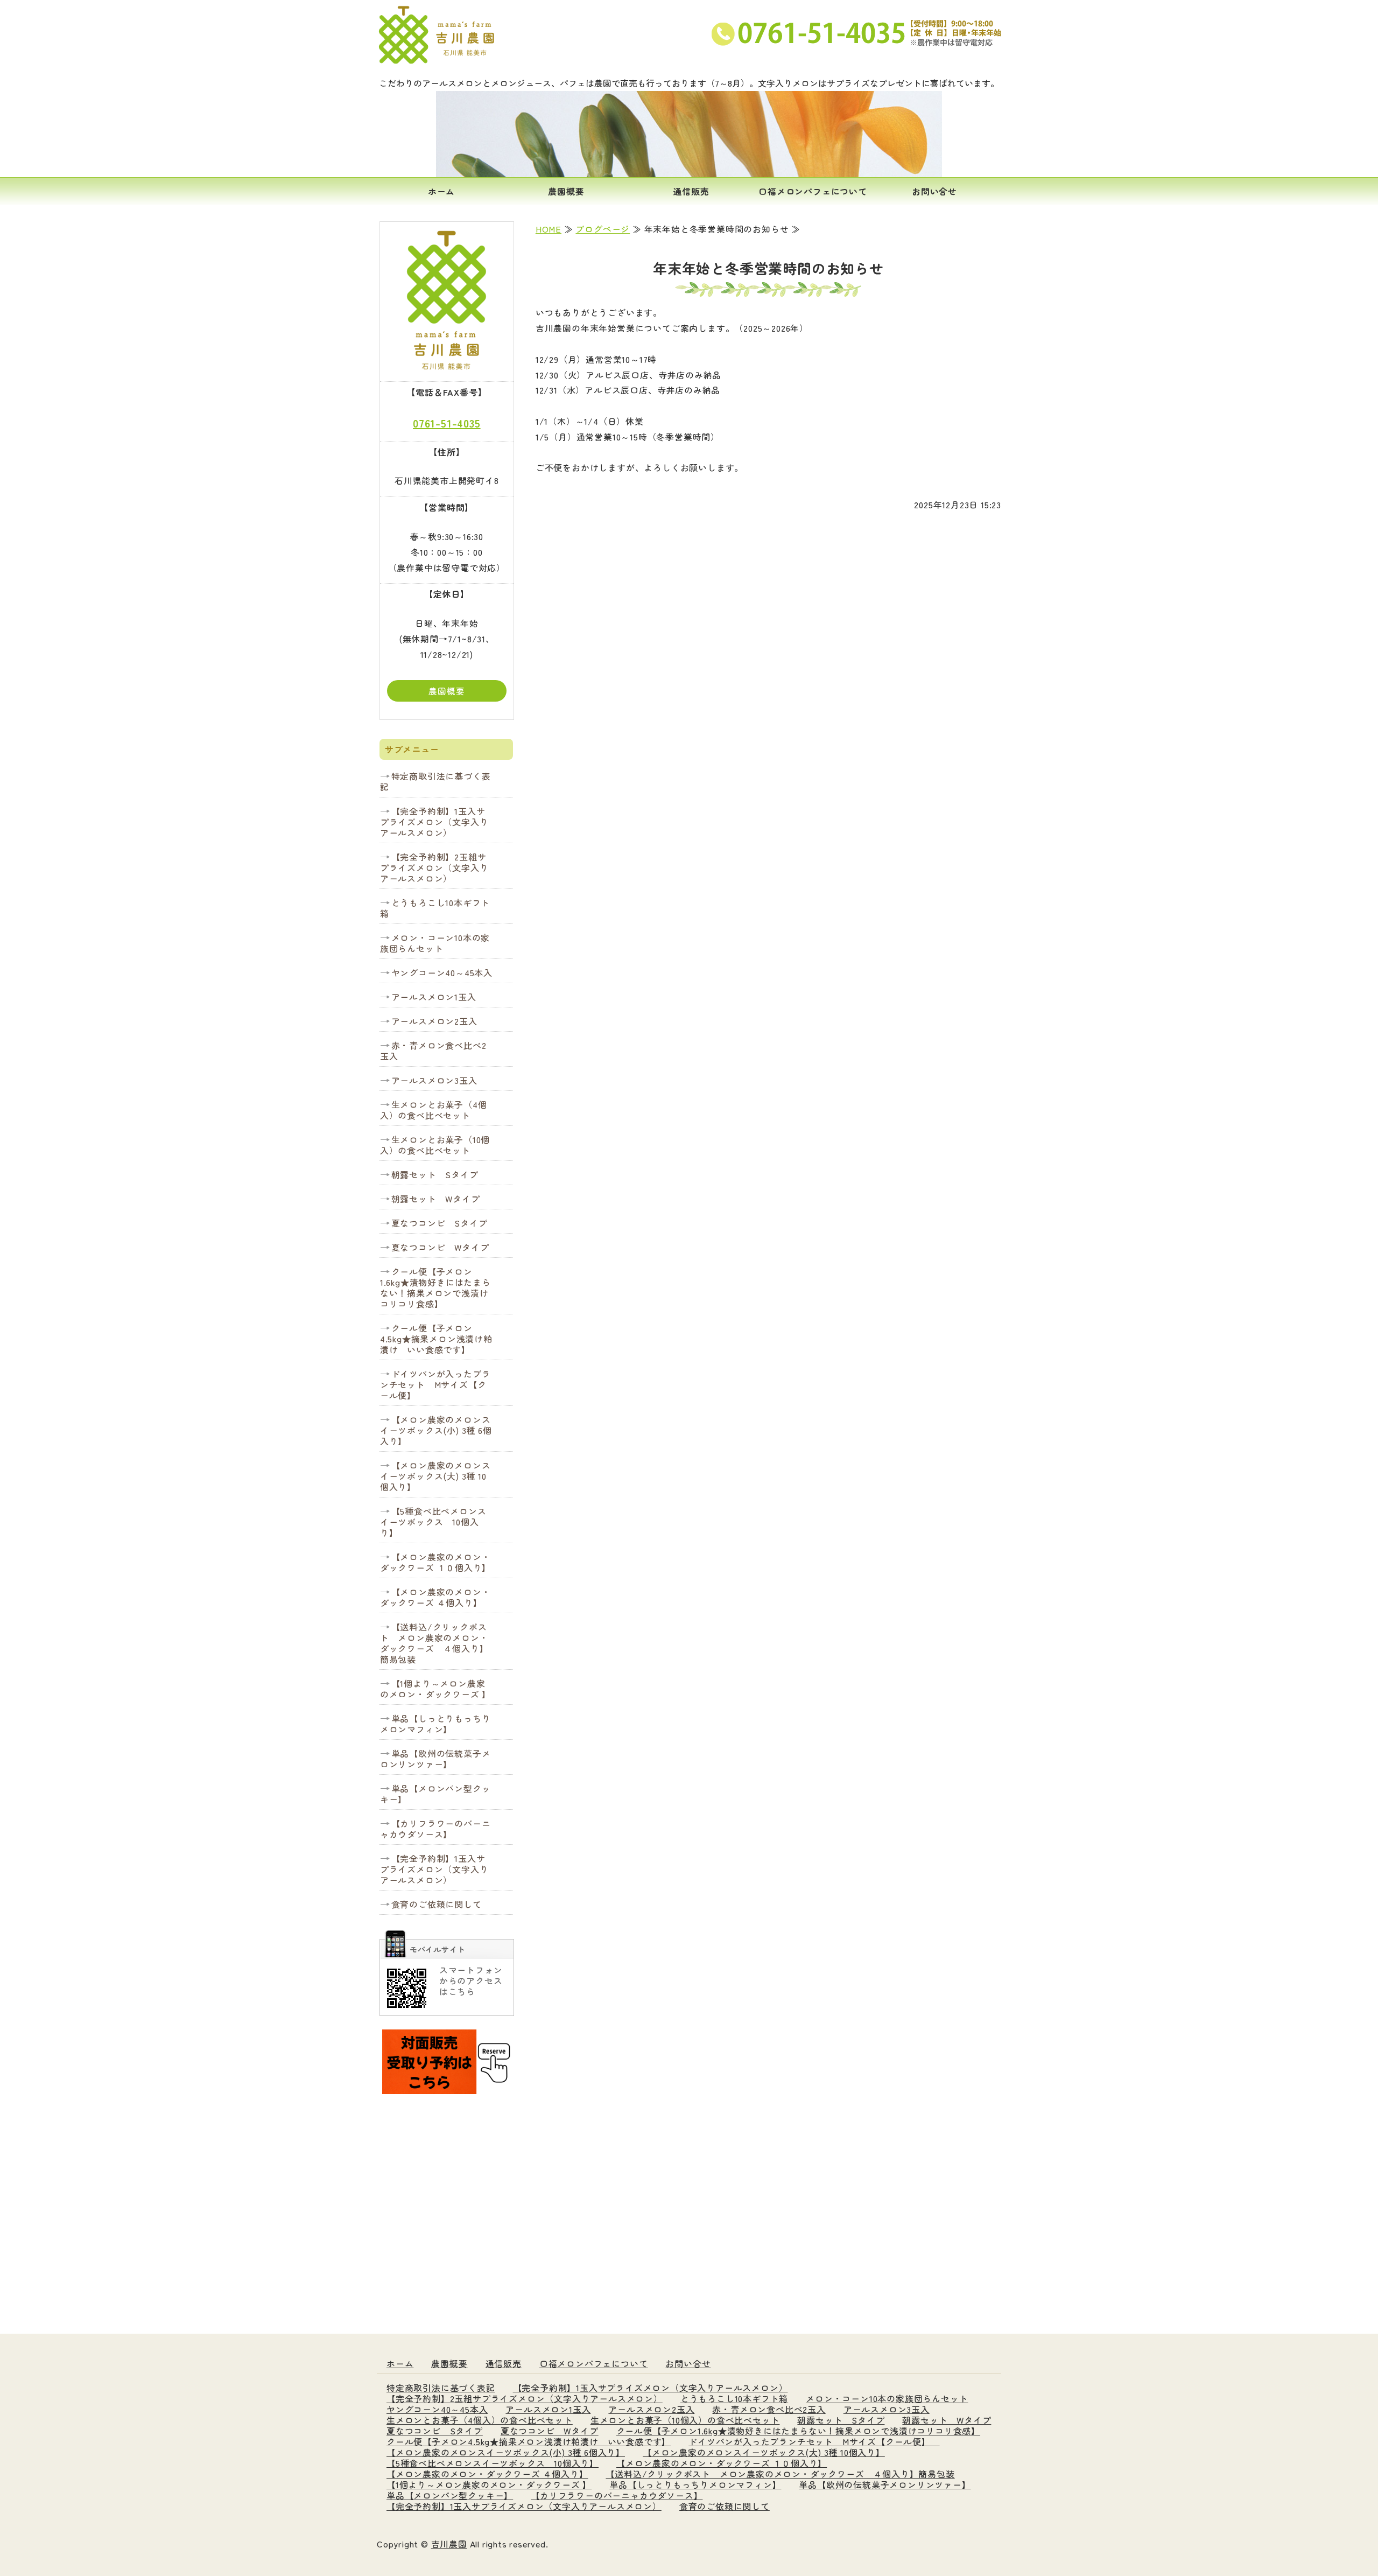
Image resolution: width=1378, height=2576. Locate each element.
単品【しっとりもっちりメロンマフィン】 (435, 1724)
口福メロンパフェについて (813, 191)
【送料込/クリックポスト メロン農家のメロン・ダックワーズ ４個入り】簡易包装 (434, 1643)
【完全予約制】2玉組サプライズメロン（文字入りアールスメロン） (434, 867)
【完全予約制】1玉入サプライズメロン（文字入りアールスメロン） (434, 822)
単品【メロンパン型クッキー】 (435, 1794)
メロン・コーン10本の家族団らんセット (435, 943)
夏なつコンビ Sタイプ (440, 1223)
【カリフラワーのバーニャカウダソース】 (435, 1829)
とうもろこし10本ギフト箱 (435, 908)
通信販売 (691, 191)
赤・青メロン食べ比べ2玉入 (433, 1051)
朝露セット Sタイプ (435, 1174)
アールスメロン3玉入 (434, 1080)
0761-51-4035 (447, 423)
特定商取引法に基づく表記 (435, 781)
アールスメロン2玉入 (434, 1021)
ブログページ (603, 229)
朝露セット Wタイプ (436, 1199)
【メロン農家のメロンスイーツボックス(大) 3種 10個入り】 (435, 1476)
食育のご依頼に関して (437, 1904)
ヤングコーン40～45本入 (442, 972)
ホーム (441, 191)
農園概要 (566, 191)
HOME (549, 229)
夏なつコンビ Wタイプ (440, 1247)
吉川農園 (449, 2544)
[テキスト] (447, 2087)
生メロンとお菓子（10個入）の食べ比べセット (435, 1145)
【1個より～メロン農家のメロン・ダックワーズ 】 (435, 1689)
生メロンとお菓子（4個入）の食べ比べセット (434, 1110)
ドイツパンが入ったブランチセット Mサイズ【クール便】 (435, 1384)
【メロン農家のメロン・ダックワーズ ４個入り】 (435, 1597)
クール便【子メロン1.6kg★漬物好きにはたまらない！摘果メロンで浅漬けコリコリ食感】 (435, 1287)
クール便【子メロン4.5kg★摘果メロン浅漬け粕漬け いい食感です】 (436, 1339)
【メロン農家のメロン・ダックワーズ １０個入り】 (435, 1562)
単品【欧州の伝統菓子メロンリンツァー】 (435, 1759)
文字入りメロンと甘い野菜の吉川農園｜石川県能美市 (439, 35)
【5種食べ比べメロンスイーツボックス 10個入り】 (433, 1522)
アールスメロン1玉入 (434, 997)
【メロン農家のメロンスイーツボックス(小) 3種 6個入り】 (436, 1430)
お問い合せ (934, 191)
